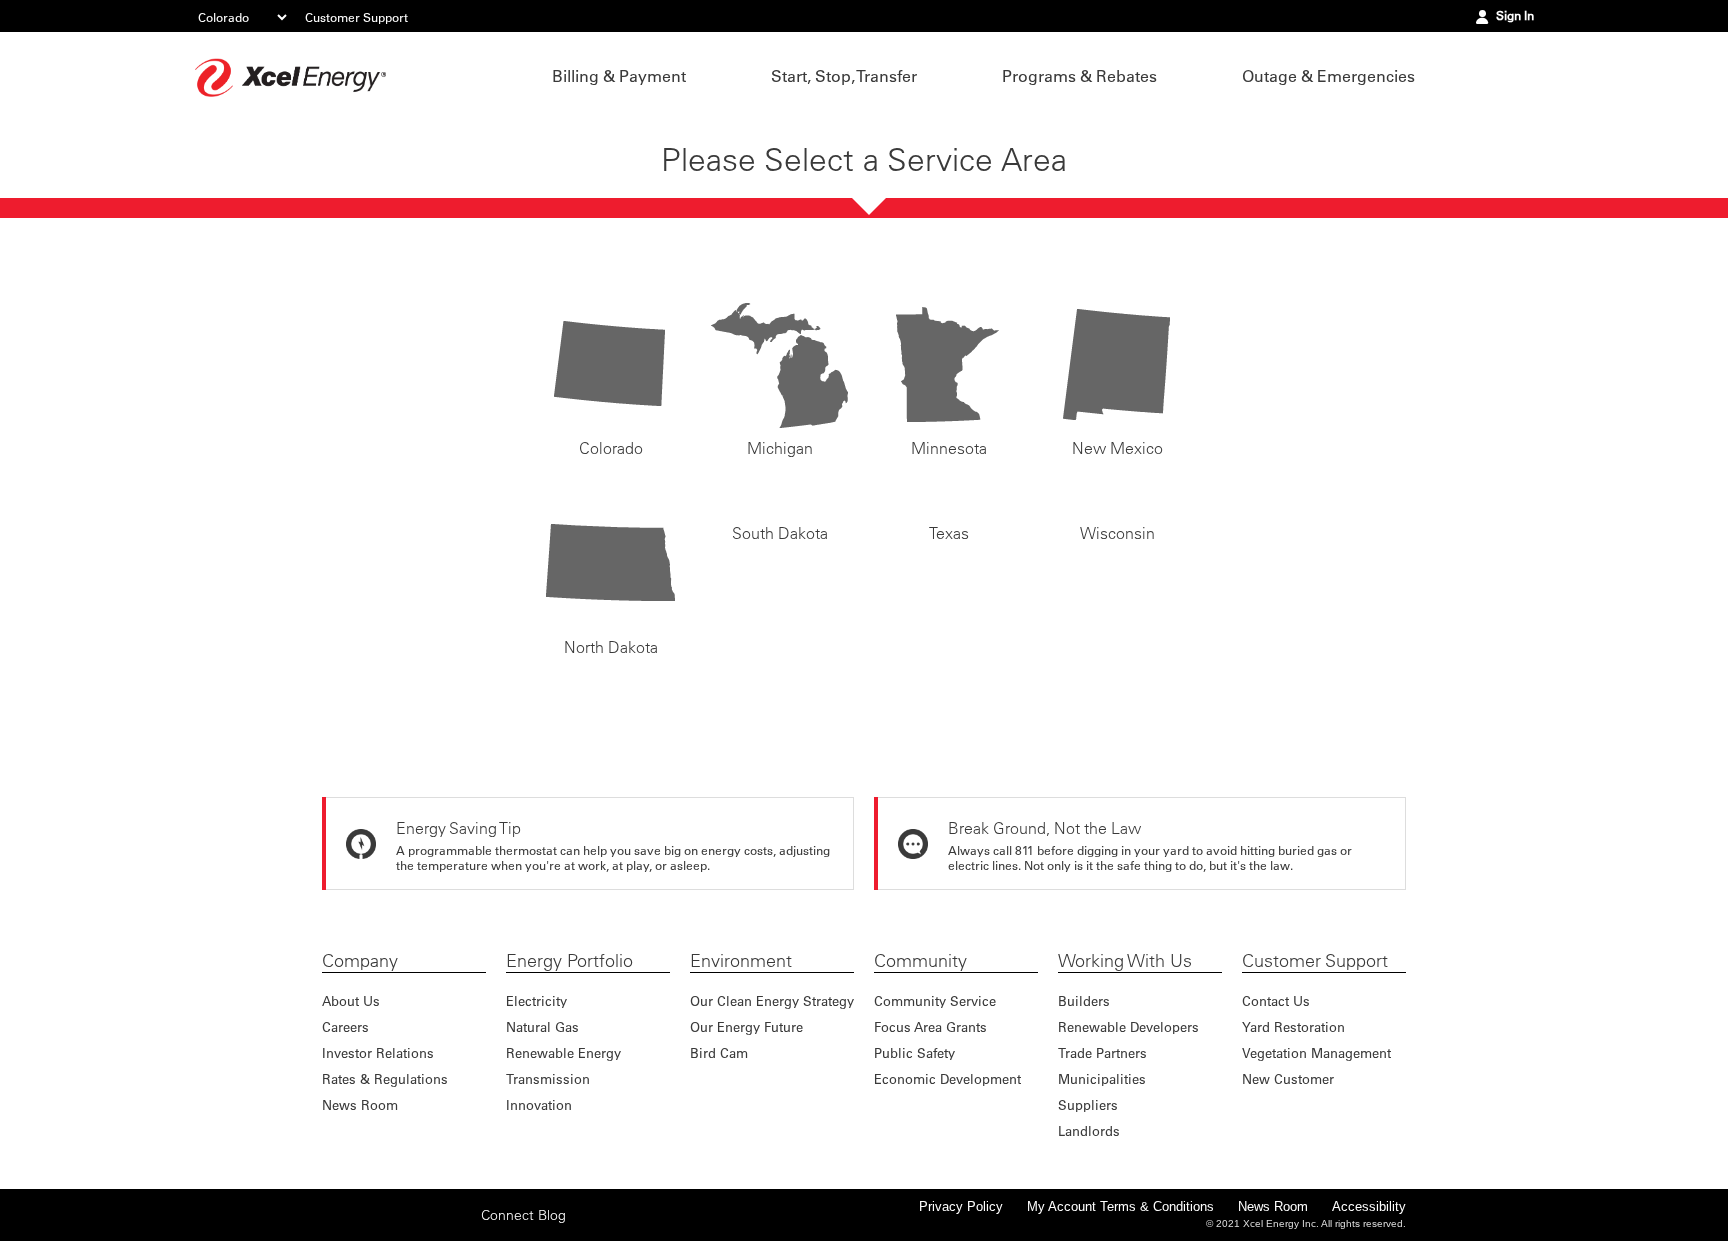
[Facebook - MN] (336, 1228)
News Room (360, 1104)
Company (360, 961)
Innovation (539, 1104)
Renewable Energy (563, 1052)
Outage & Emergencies (1328, 76)
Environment (741, 961)
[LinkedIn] (429, 1228)
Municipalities (1102, 1078)
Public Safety (914, 1052)
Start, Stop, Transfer (844, 76)
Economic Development (947, 1078)
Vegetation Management (1316, 1052)
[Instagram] (398, 1214)
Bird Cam (719, 1052)
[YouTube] (460, 1228)
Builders (1084, 1000)
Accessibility (1369, 1206)
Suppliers (1088, 1104)
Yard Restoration (1293, 1026)
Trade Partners (1102, 1052)
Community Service (935, 1000)
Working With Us (1125, 961)
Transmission (548, 1078)
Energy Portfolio (569, 961)
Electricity (536, 1000)
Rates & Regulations (385, 1078)
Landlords (1089, 1130)
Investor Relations (378, 1052)
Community (920, 961)
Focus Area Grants (930, 1026)
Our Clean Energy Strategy (772, 1000)
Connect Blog (523, 1228)
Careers (345, 1026)
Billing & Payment (619, 76)
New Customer (1288, 1078)
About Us (351, 1000)
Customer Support (356, 17)
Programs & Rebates (1079, 76)
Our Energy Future (746, 1026)
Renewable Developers (1128, 1026)
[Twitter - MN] (367, 1228)
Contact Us (1276, 1000)
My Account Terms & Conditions (1120, 1206)
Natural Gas (542, 1026)
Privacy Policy (961, 1206)
